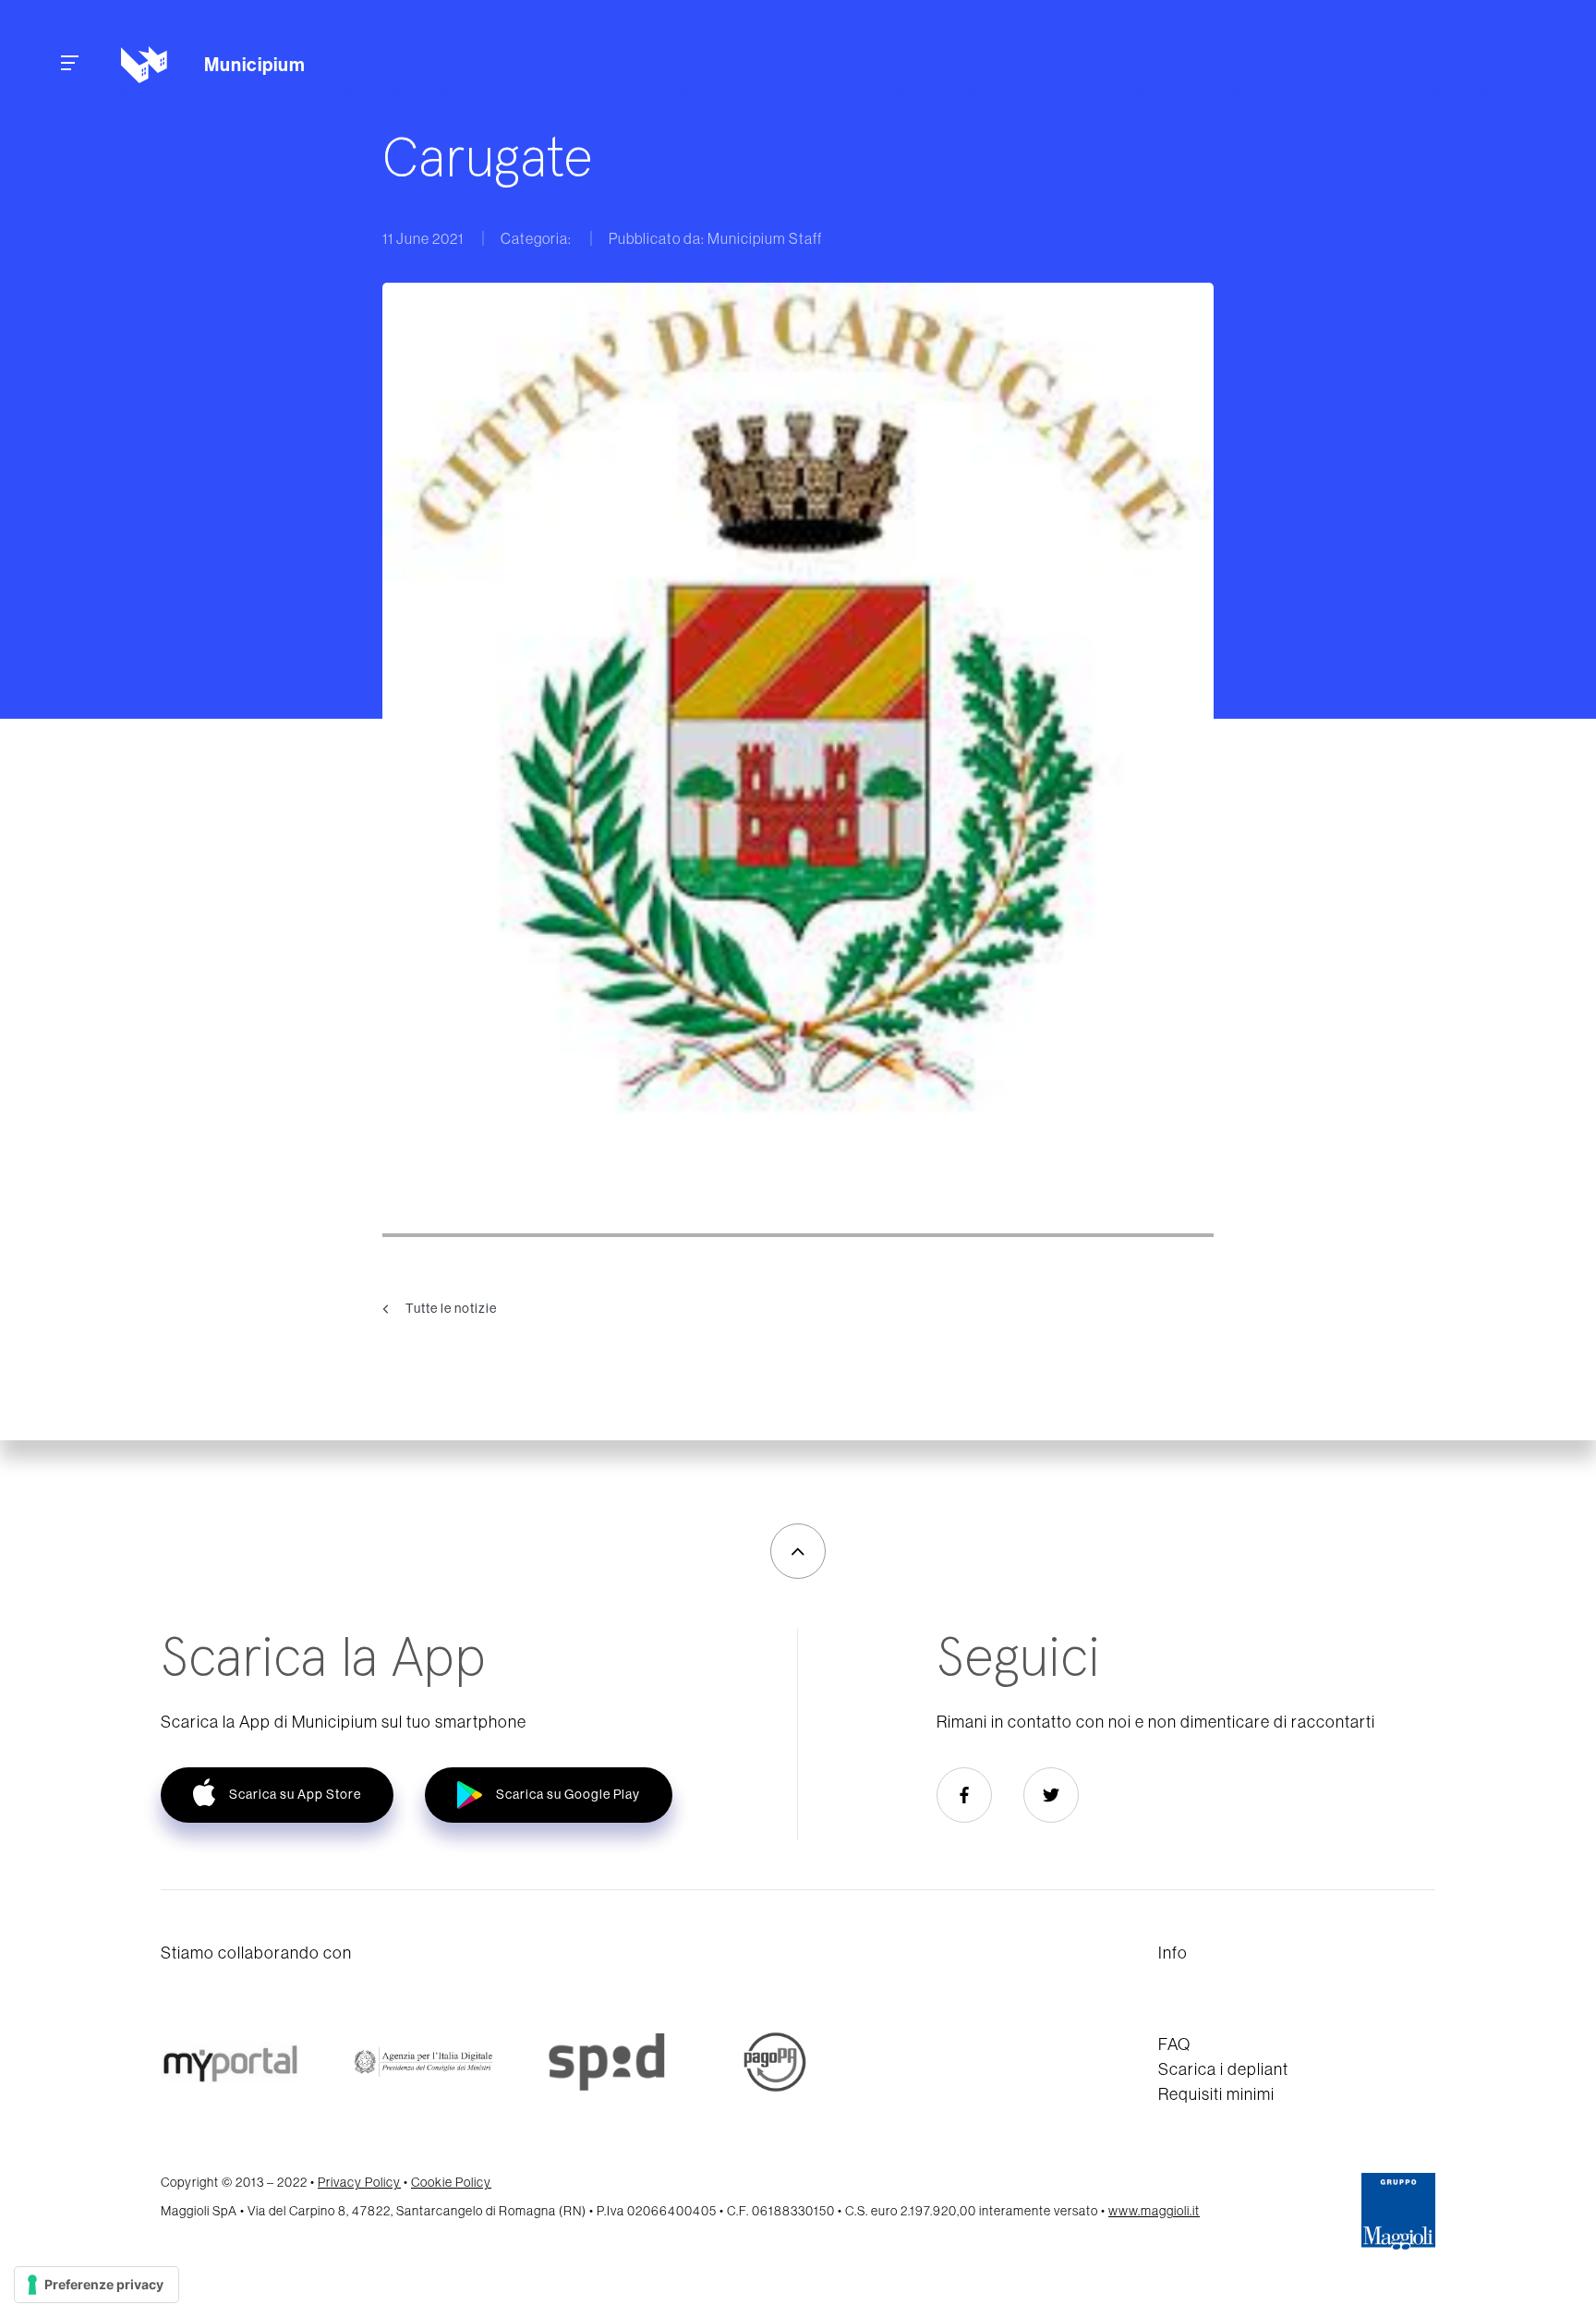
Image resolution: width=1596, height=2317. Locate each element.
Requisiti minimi (1216, 2094)
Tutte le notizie (450, 1307)
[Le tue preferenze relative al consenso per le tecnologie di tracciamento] (97, 2285)
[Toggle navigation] (70, 65)
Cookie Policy (451, 2182)
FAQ (1174, 2044)
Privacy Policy (359, 2182)
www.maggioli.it (1154, 2211)
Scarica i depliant (1223, 2069)
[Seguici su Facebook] (964, 1795)
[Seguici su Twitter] (1051, 1795)
